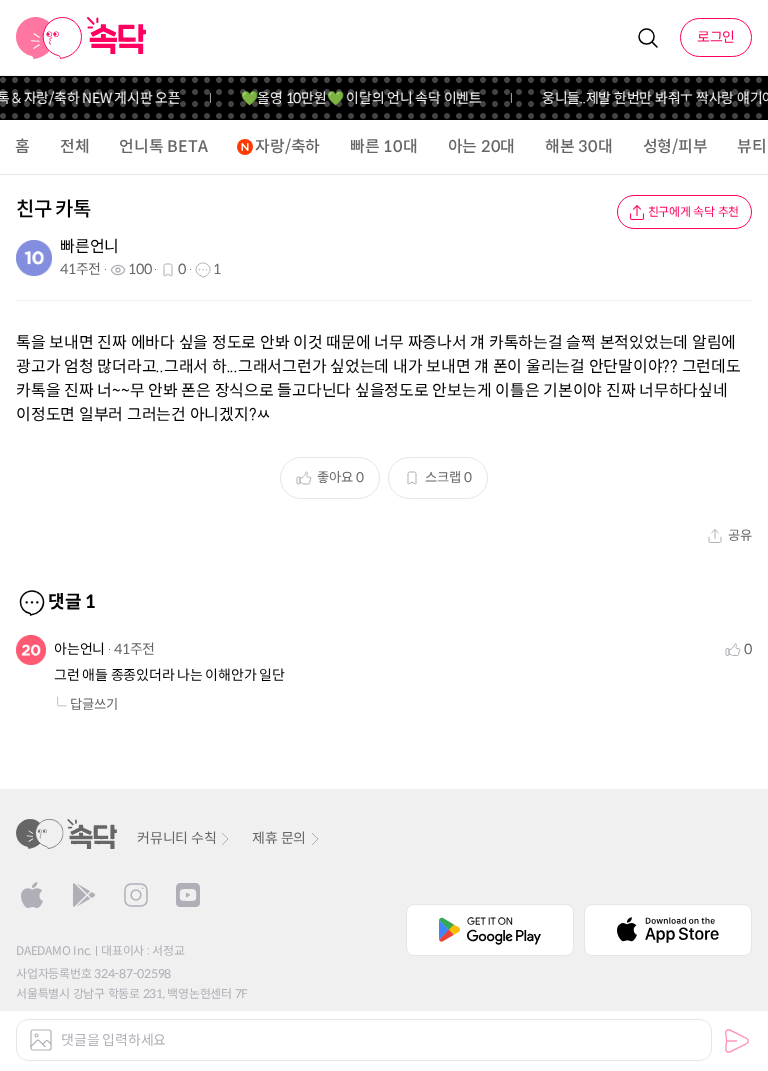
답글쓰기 (94, 704)
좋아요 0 (340, 477)
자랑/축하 (287, 146)
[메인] (81, 38)
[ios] (32, 895)
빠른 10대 (384, 146)
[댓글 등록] (737, 1041)
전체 (75, 146)
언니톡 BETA (163, 146)
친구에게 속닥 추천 (694, 211)
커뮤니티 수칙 (176, 838)
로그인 (716, 37)
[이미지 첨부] (41, 1040)
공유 (740, 535)
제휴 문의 (279, 838)
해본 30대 (579, 146)
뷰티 (752, 146)
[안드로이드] (84, 895)
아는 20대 (482, 146)
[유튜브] (188, 895)
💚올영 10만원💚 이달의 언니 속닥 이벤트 (355, 98)
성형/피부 (675, 146)
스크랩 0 (448, 477)
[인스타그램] (136, 895)
